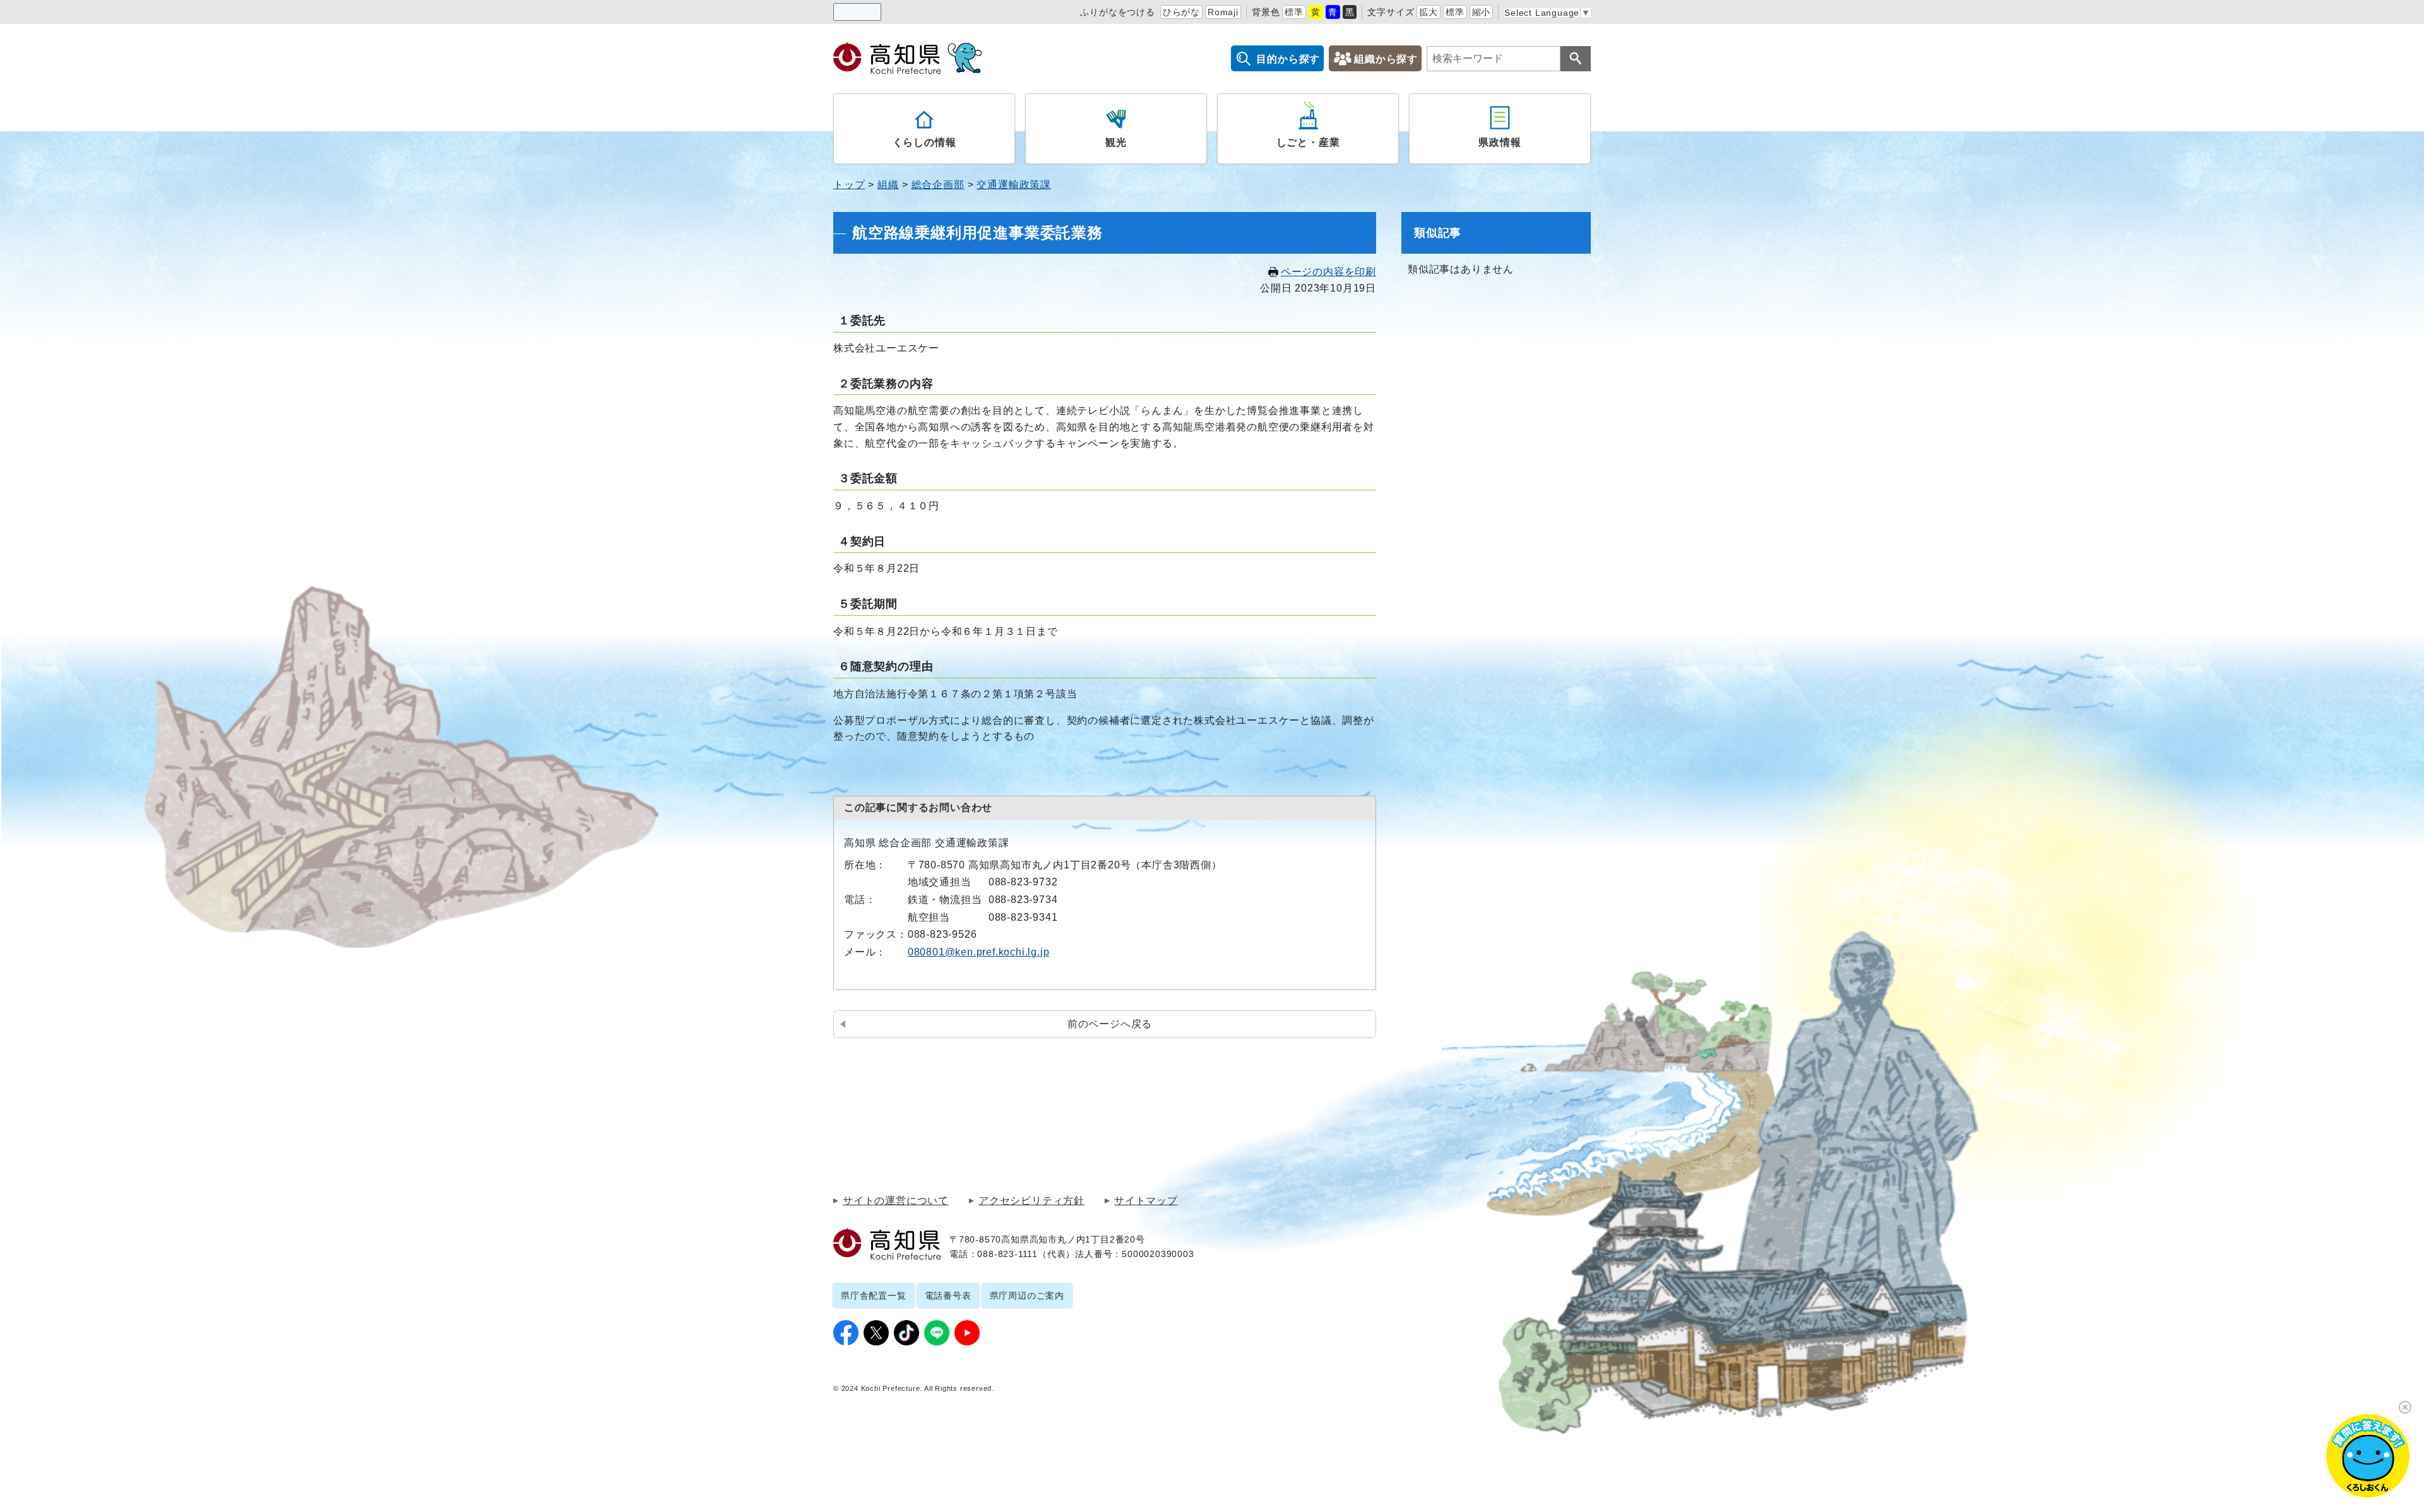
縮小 (1482, 12)
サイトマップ (1146, 1201)
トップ (849, 185)
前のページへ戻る (1110, 1024)
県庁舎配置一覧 (874, 1296)
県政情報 (1500, 142)
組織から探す (1386, 59)
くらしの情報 (924, 142)
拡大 (1429, 12)
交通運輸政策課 (1014, 185)
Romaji (1223, 12)
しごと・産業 (1308, 142)
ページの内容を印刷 (1328, 272)
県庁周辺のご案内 (1027, 1296)
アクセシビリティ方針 (1031, 1201)
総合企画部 (938, 185)
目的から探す (1288, 59)
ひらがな (1181, 12)
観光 (1116, 142)
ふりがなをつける (1117, 12)
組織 (888, 185)
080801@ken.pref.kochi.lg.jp (979, 952)
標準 (1294, 12)
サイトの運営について (896, 1201)
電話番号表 (948, 1296)
